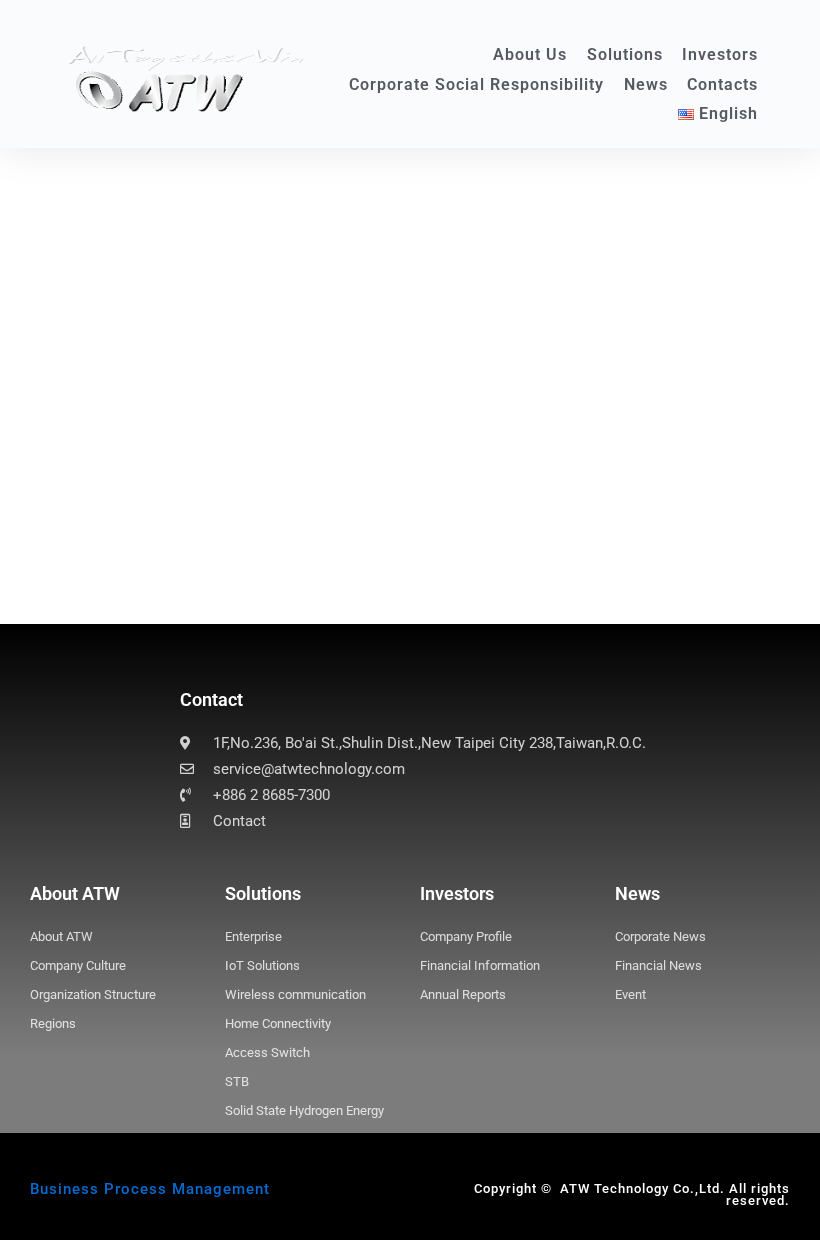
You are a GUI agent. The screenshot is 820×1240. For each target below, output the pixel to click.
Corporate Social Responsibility (476, 84)
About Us (530, 54)
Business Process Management (150, 1189)
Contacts (722, 84)
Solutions (625, 54)
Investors (720, 54)
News (646, 84)
